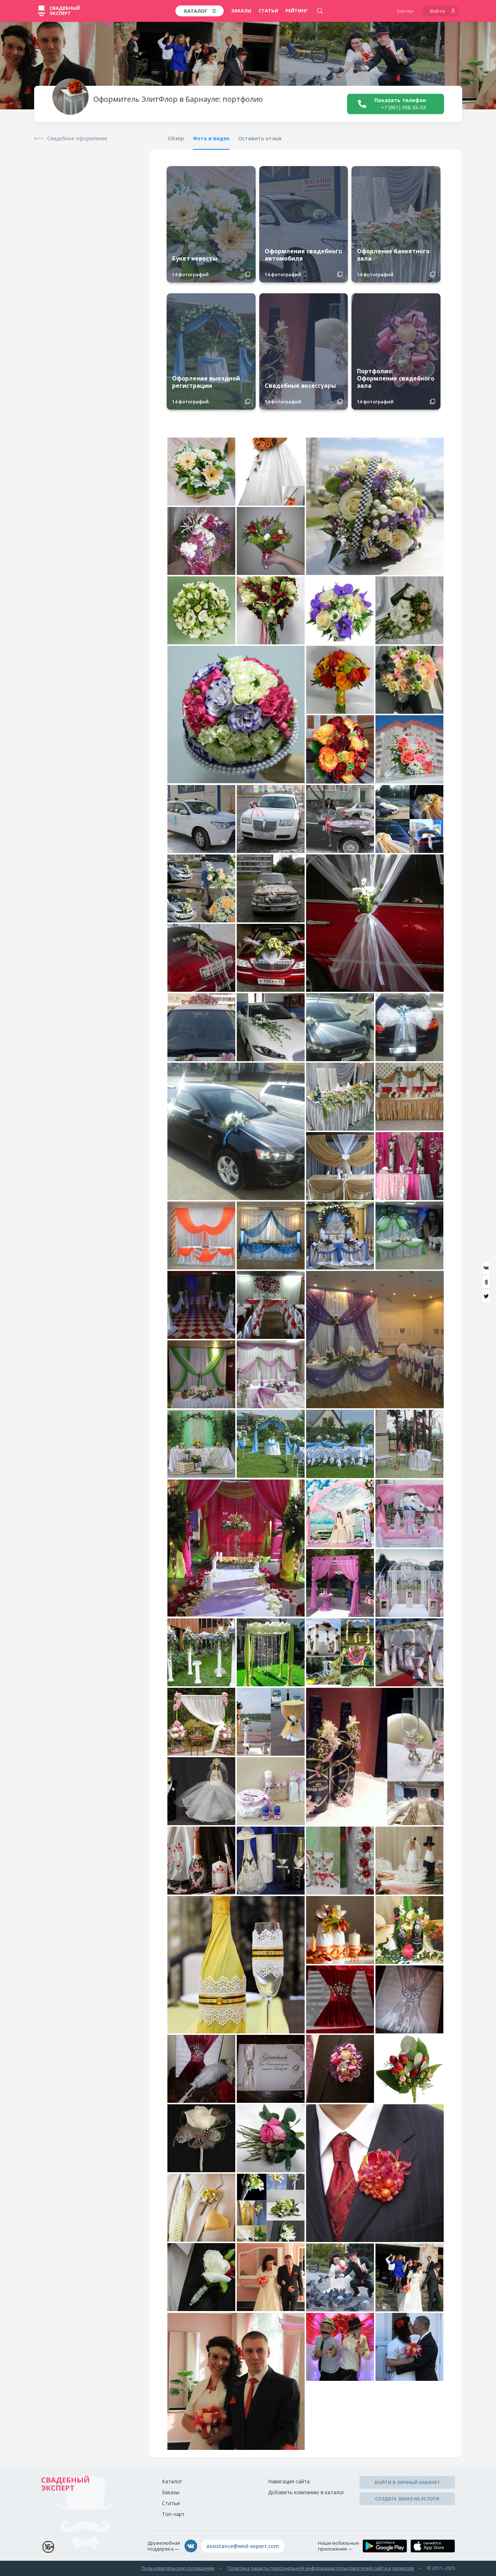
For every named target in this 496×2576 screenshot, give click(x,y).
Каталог (172, 2481)
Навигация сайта (289, 2481)
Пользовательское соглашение (178, 2568)
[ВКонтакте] (486, 1268)
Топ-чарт (173, 2514)
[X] (486, 1296)
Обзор (176, 138)
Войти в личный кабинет (407, 2482)
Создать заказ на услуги (407, 2499)
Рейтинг (297, 11)
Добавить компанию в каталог (306, 2492)
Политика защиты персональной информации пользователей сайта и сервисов (321, 2568)
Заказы (241, 11)
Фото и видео (211, 138)
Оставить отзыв (260, 138)
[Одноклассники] (486, 1282)
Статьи (268, 11)
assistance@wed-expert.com (243, 2546)
